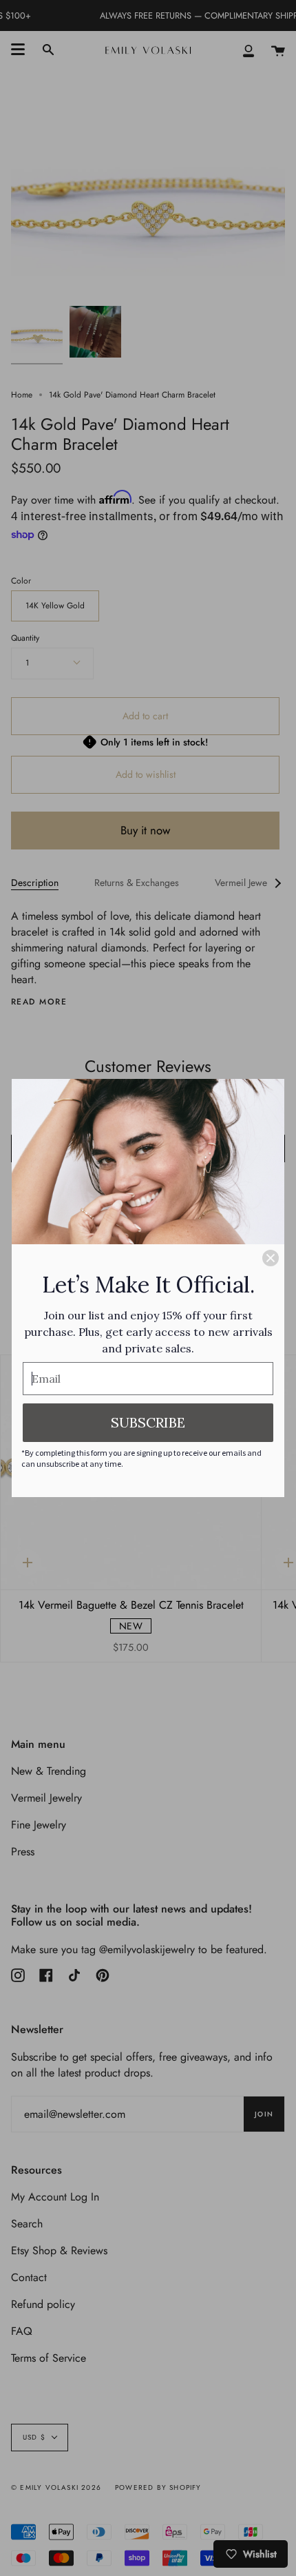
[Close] (271, 1258)
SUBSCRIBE (148, 1422)
